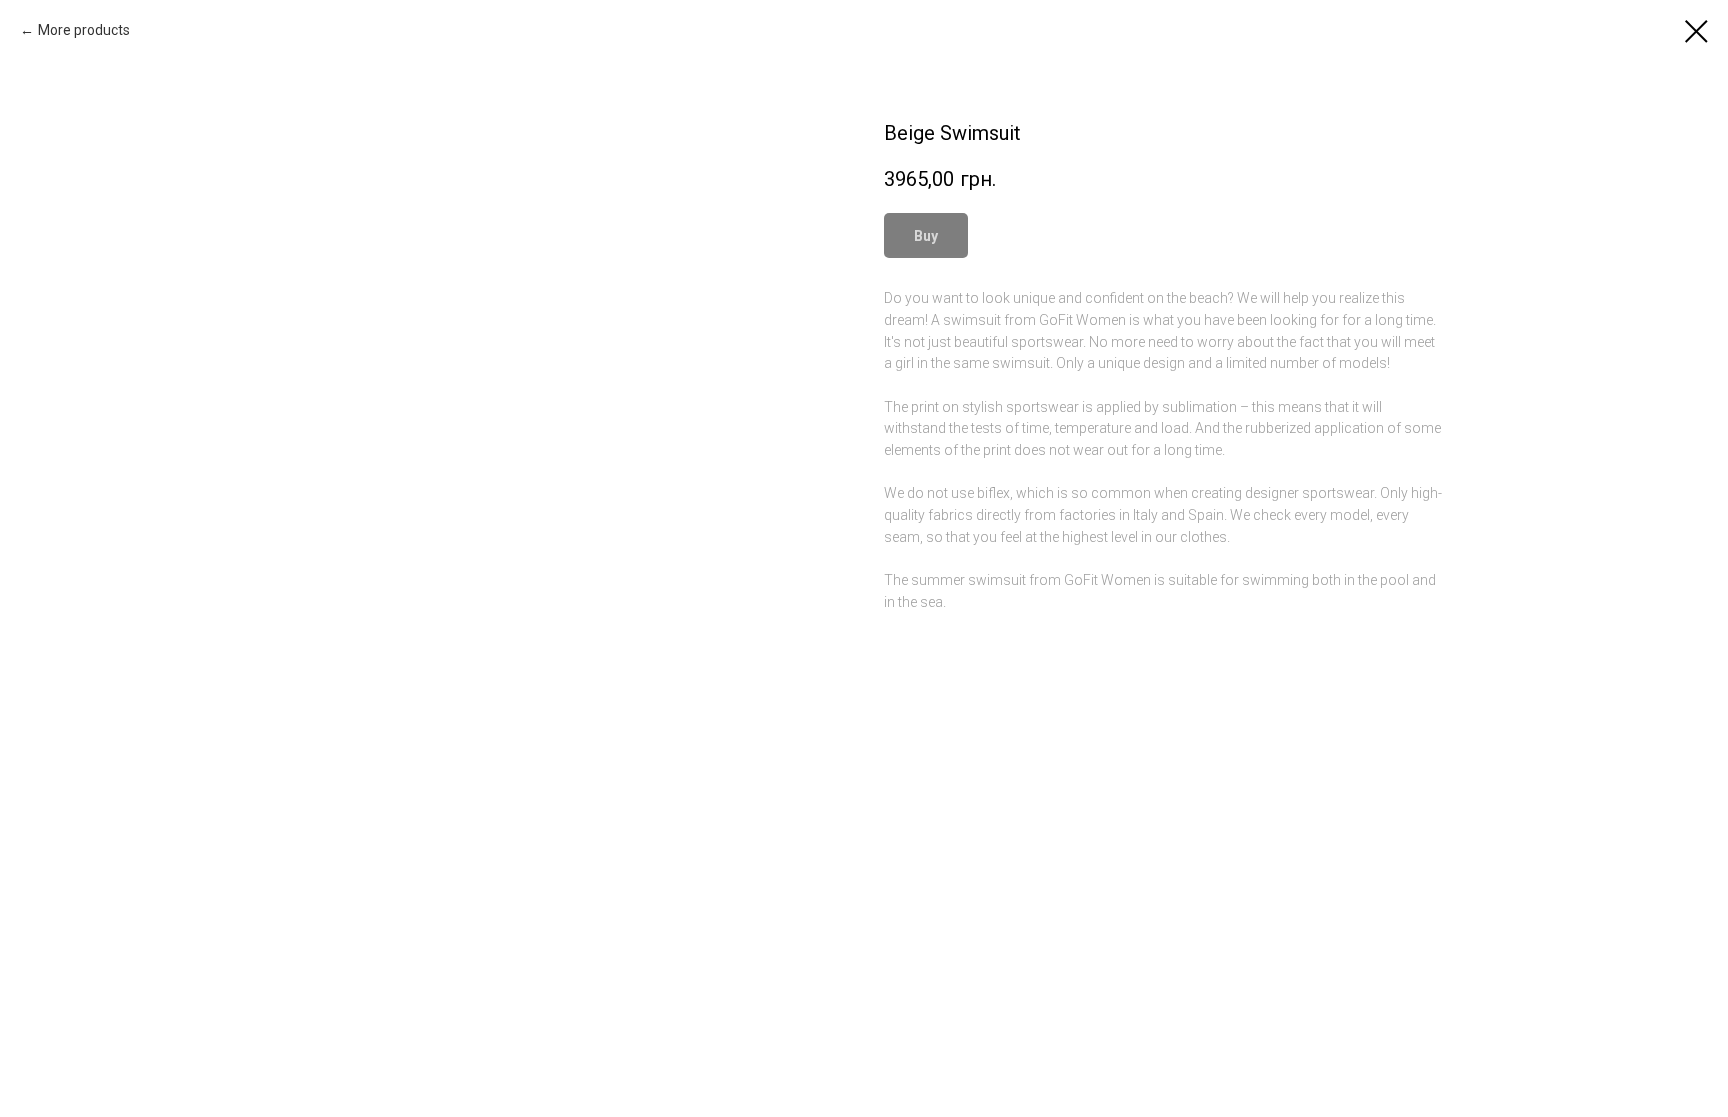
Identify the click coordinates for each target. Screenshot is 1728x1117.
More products (84, 30)
